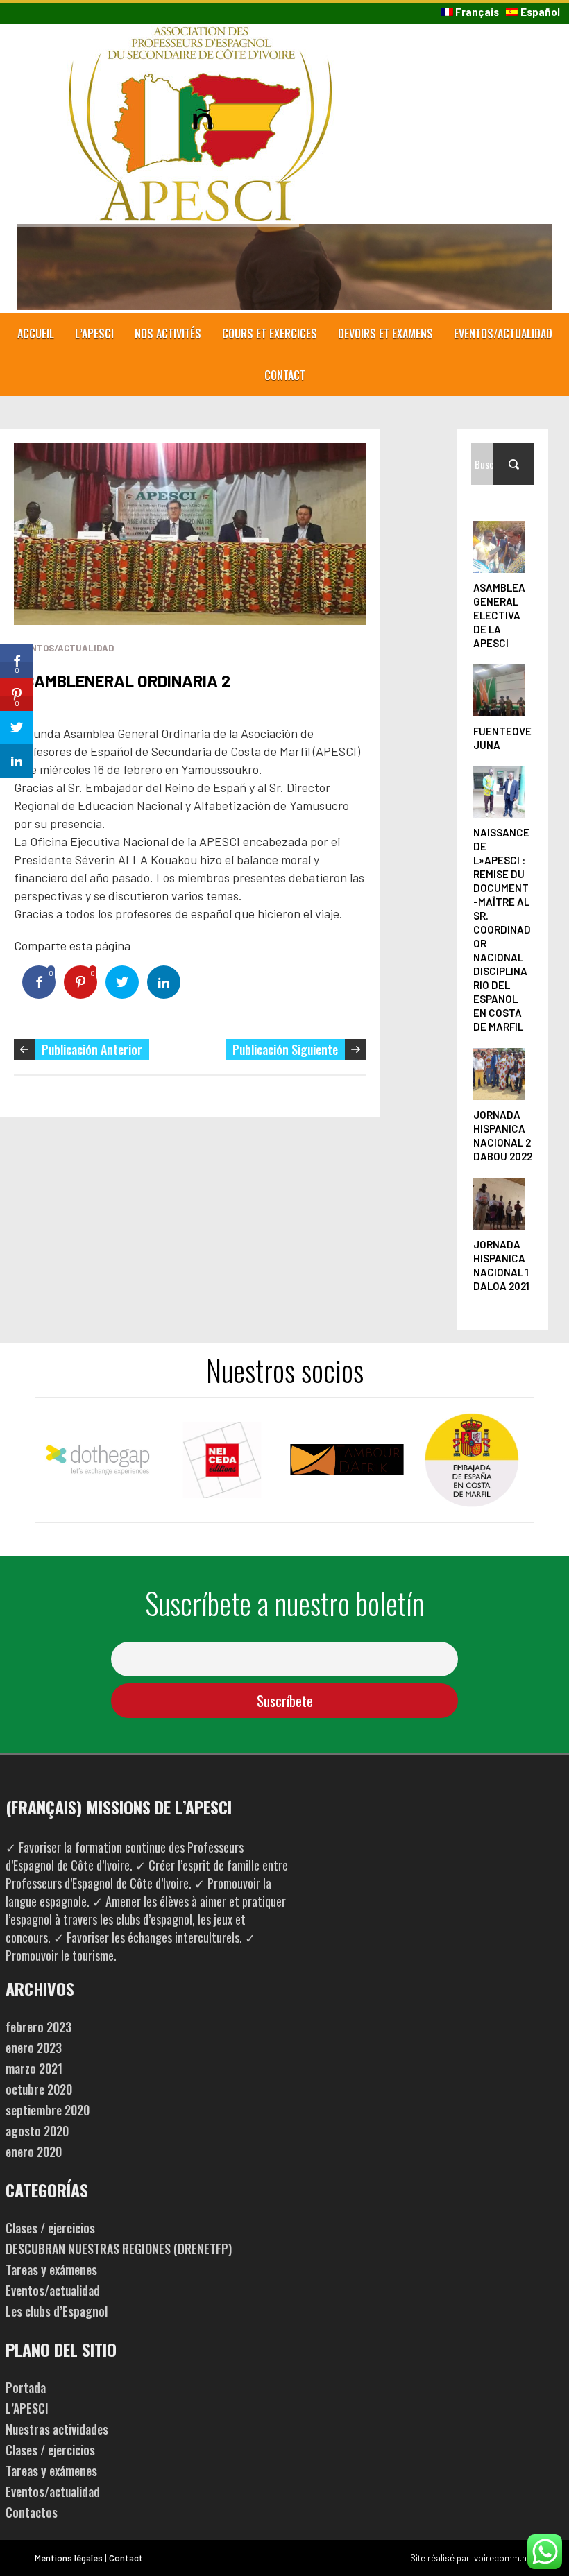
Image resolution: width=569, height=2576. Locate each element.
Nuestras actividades (57, 2429)
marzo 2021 (34, 2068)
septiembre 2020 (48, 2110)
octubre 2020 (39, 2089)
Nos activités (168, 334)
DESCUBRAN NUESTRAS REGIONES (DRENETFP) (119, 2249)
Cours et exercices (270, 334)
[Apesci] (201, 35)
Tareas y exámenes (51, 2269)
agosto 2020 (37, 2131)
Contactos (32, 2512)
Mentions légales (69, 2558)
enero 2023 (34, 2047)
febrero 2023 (39, 2027)
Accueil (36, 334)
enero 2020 (34, 2152)
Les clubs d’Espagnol (57, 2311)
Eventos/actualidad (503, 334)
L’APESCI (94, 334)
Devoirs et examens (385, 334)
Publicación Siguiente (285, 1049)
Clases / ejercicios (50, 2228)
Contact (285, 375)
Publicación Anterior (92, 1049)
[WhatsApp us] (545, 2552)
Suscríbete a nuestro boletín (284, 1603)
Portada (26, 2387)
